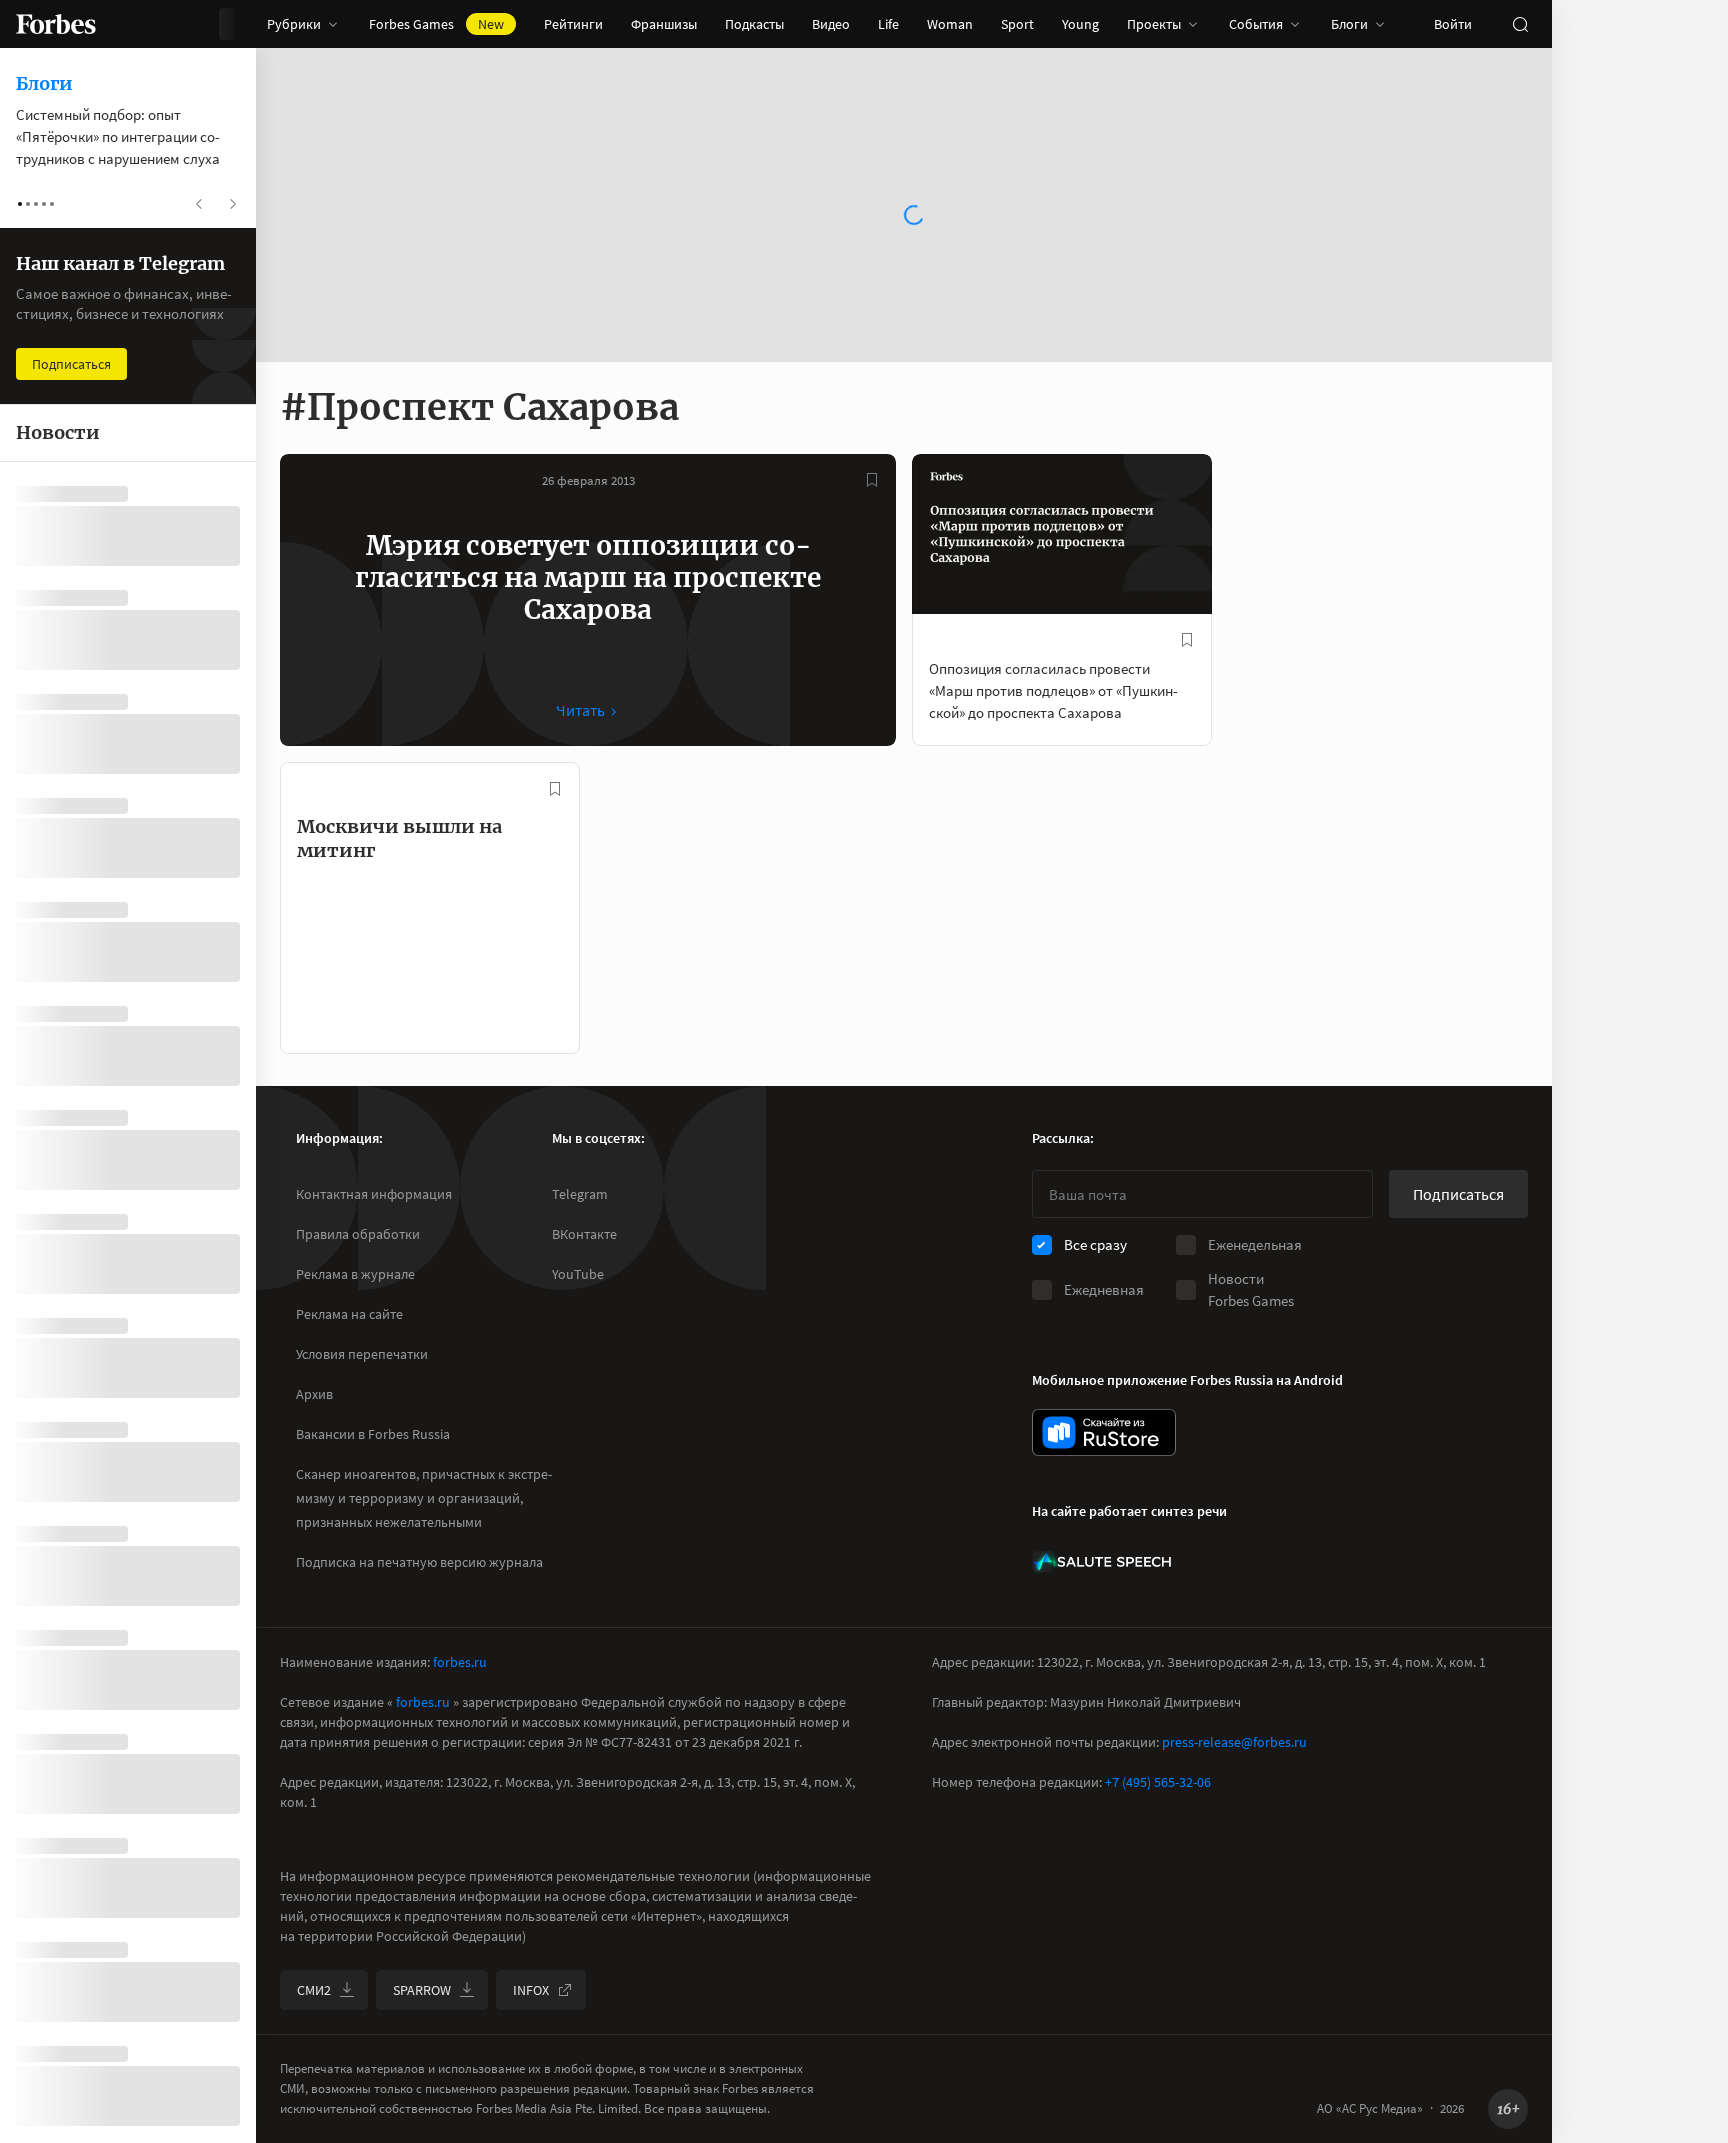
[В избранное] (872, 480)
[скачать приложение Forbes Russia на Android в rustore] (1104, 1432)
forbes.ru (460, 1662)
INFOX (531, 1990)
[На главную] (56, 24)
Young (1080, 24)
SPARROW (422, 1990)
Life (888, 24)
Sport (1017, 24)
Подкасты (754, 24)
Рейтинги (573, 24)
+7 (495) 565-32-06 (1158, 1782)
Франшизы (664, 24)
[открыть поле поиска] (1520, 24)
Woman (950, 24)
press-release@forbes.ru (1234, 1742)
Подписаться (1458, 1194)
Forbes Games (436, 24)
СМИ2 (314, 1990)
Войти (1453, 24)
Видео (831, 24)
